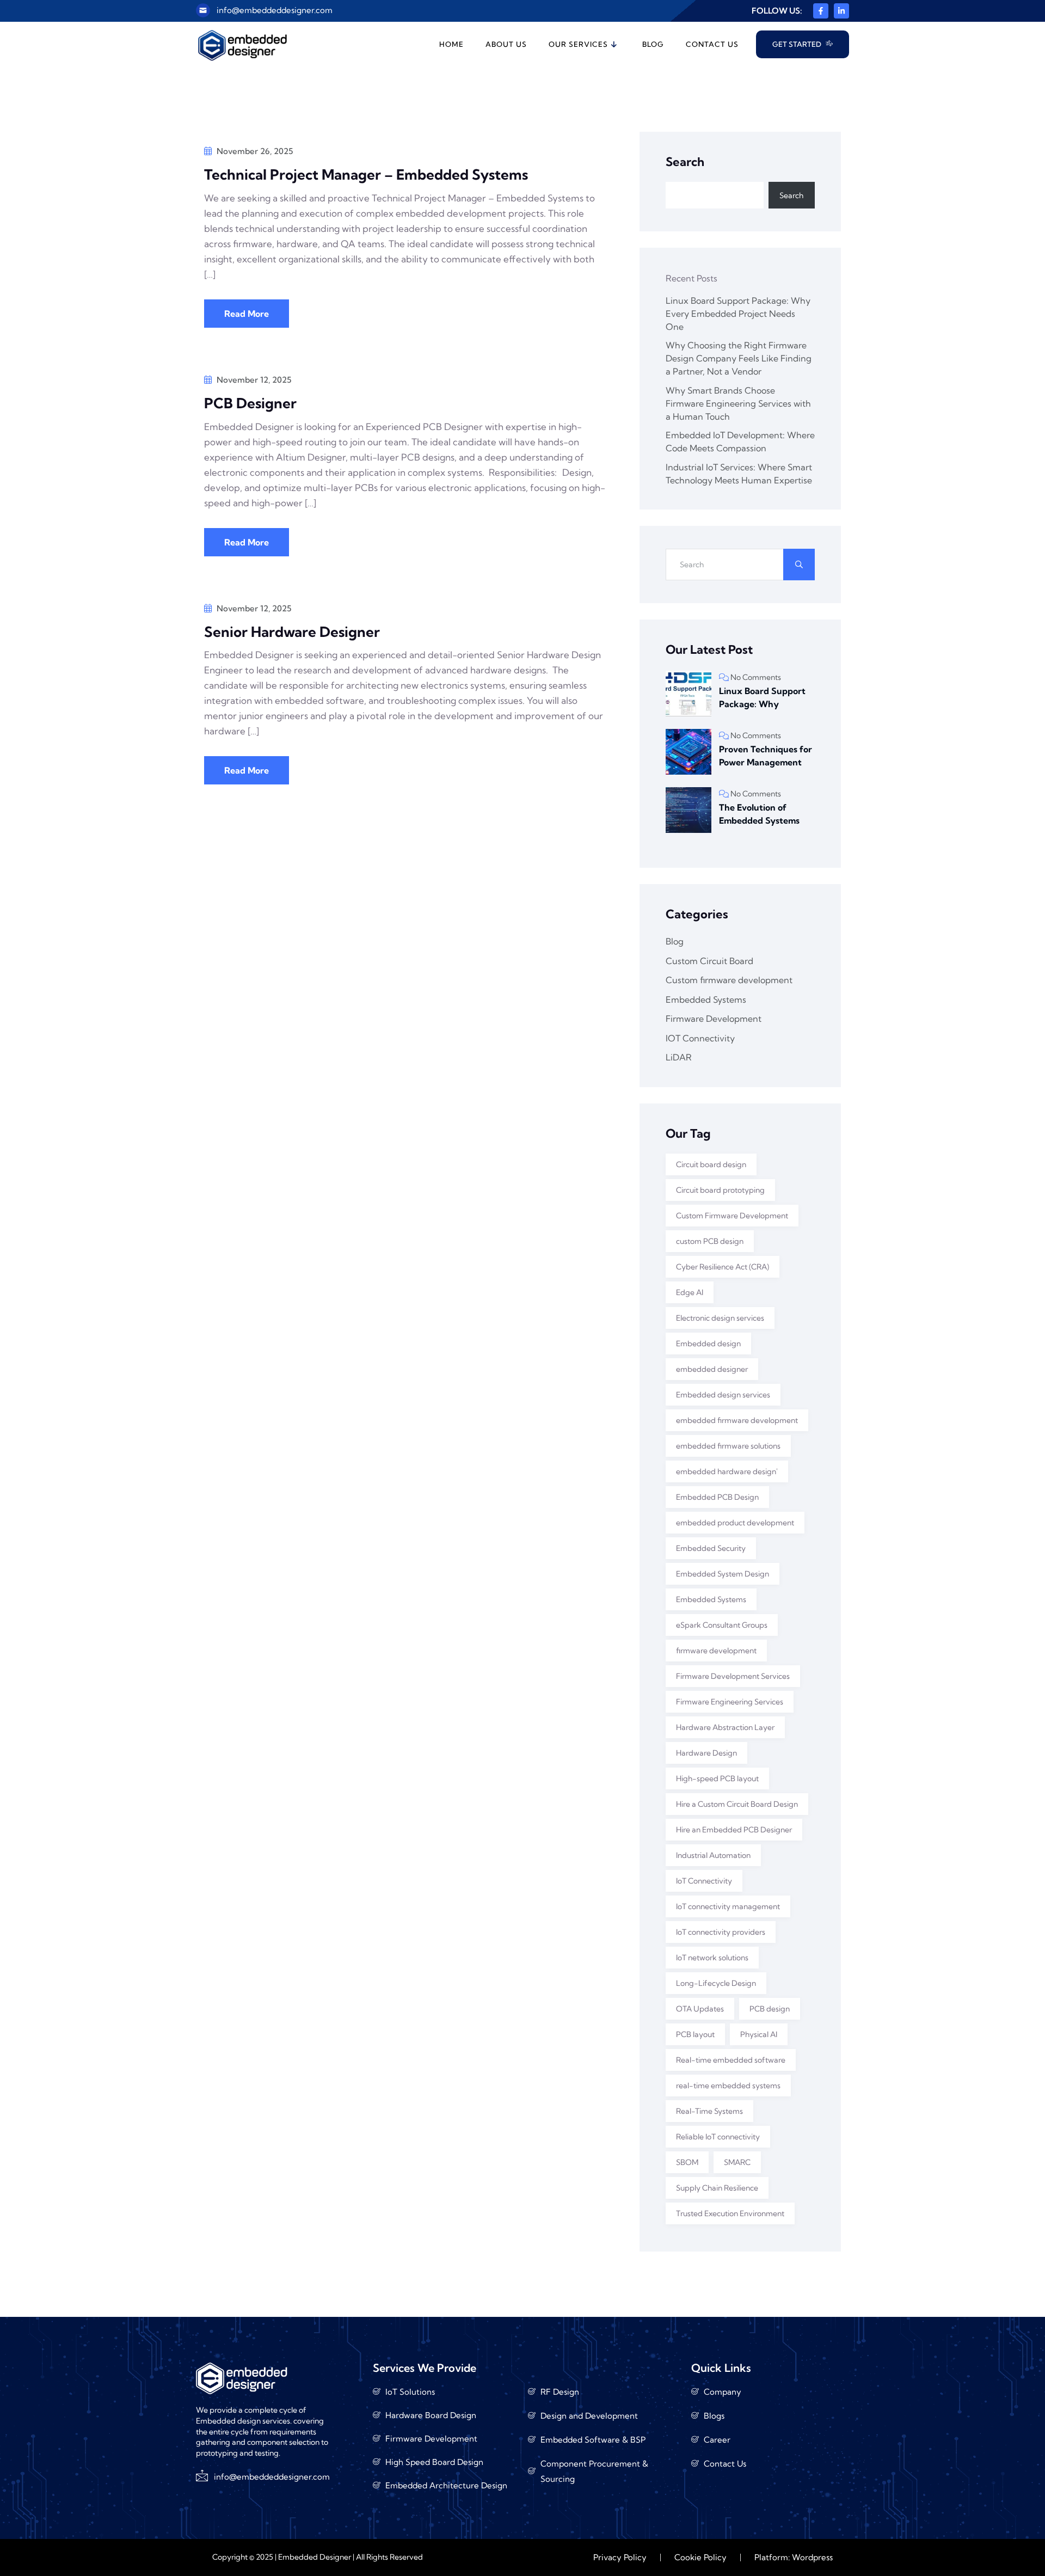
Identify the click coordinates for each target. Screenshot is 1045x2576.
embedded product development (735, 1523)
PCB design (770, 2009)
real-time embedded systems (728, 2086)
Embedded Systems (706, 999)
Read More (247, 314)
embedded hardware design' (727, 1471)
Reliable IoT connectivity (718, 2137)
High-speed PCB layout (717, 1778)
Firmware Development (714, 1019)
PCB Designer (250, 403)
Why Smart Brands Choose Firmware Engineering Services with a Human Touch (738, 403)
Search (685, 162)
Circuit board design (711, 1164)
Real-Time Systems (709, 2111)
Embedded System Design (723, 1574)
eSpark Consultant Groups (722, 1625)
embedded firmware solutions (728, 1446)
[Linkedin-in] (841, 11)
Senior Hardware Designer (292, 632)
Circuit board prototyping (720, 1190)
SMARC (737, 2162)
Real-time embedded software (731, 2060)
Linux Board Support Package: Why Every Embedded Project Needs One (738, 314)
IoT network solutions (712, 1958)
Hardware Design (706, 1753)
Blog (653, 44)
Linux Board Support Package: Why (762, 697)
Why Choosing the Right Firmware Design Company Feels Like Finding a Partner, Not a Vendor (739, 358)
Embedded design (708, 1344)
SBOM (687, 2162)
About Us (506, 44)
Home (451, 44)
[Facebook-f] (821, 11)
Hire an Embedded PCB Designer (734, 1830)
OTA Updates (700, 2009)
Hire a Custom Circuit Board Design (737, 1804)
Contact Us (712, 44)
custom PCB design (710, 1241)
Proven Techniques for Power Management (766, 756)
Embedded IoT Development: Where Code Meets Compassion (740, 441)
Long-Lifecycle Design (716, 1983)
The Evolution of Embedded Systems (759, 814)
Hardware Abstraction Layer (725, 1727)
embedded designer (712, 1369)
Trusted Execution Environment (730, 2213)
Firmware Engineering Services (730, 1702)
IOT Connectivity (700, 1038)
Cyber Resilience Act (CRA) (723, 1267)
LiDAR (679, 1057)
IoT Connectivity (704, 1881)
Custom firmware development (729, 980)
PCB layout (695, 2034)
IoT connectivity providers (721, 1932)
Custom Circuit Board (709, 961)
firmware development (716, 1651)
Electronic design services (720, 1318)
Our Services (578, 44)
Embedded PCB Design (717, 1497)
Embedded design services (723, 1395)
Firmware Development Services (733, 1676)
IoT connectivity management (728, 1906)
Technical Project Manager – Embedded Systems (368, 174)
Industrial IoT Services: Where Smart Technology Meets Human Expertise (739, 474)
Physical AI (759, 2034)
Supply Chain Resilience (717, 2188)
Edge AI (690, 1292)
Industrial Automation (713, 1855)
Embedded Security (711, 1548)
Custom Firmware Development (732, 1216)
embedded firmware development (737, 1420)
